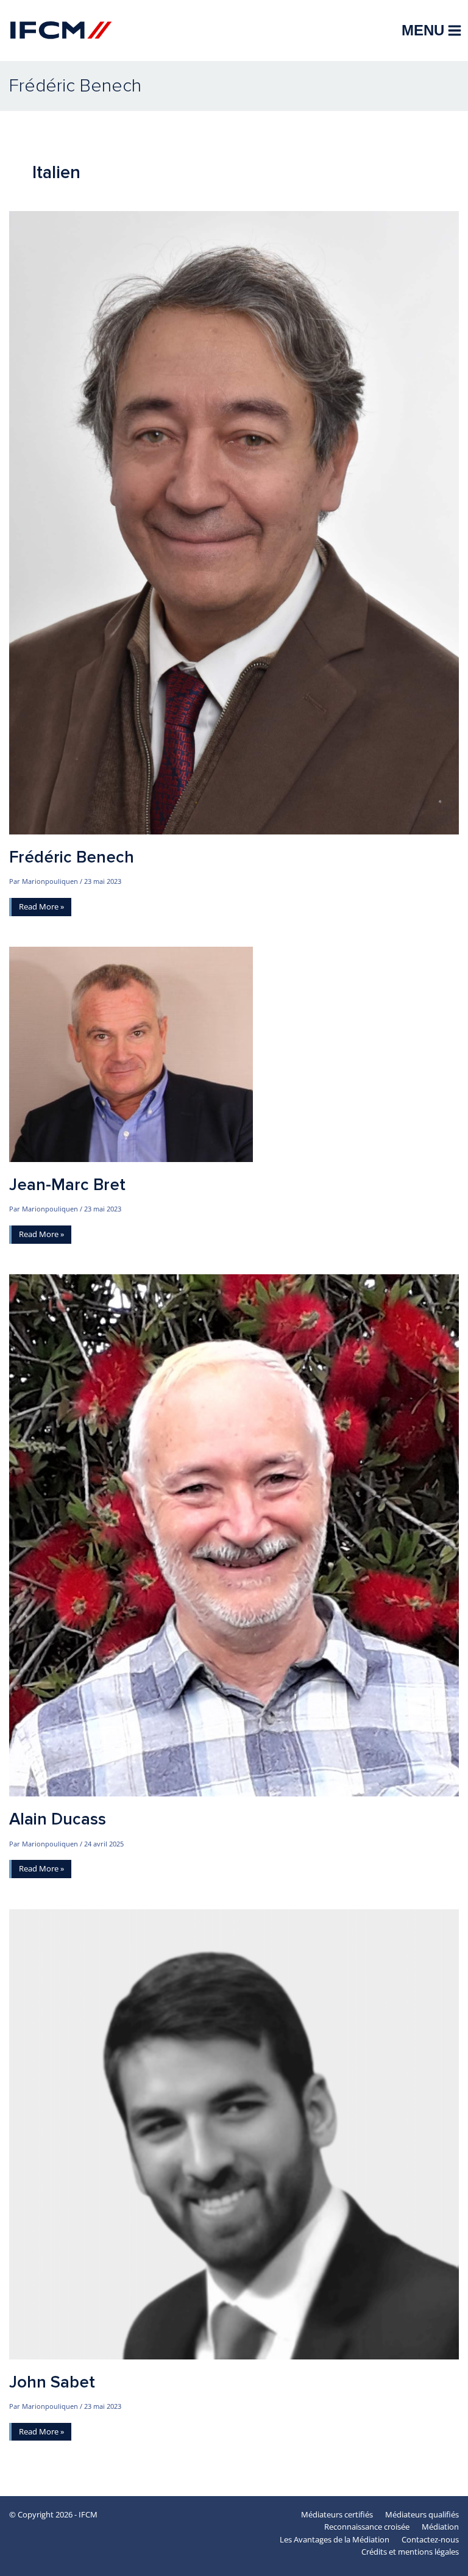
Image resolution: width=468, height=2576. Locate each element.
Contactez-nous (430, 2539)
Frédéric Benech (72, 857)
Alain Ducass (58, 1819)
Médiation (440, 2527)
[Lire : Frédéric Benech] (234, 522)
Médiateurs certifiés (337, 2514)
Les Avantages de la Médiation (335, 2539)
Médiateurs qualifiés (422, 2514)
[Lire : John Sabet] (234, 2133)
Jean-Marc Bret (67, 1185)
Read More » (41, 908)
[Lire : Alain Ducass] (234, 1535)
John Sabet (52, 2382)
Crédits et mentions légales (410, 2552)
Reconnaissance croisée (367, 2527)
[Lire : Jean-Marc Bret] (131, 1053)
